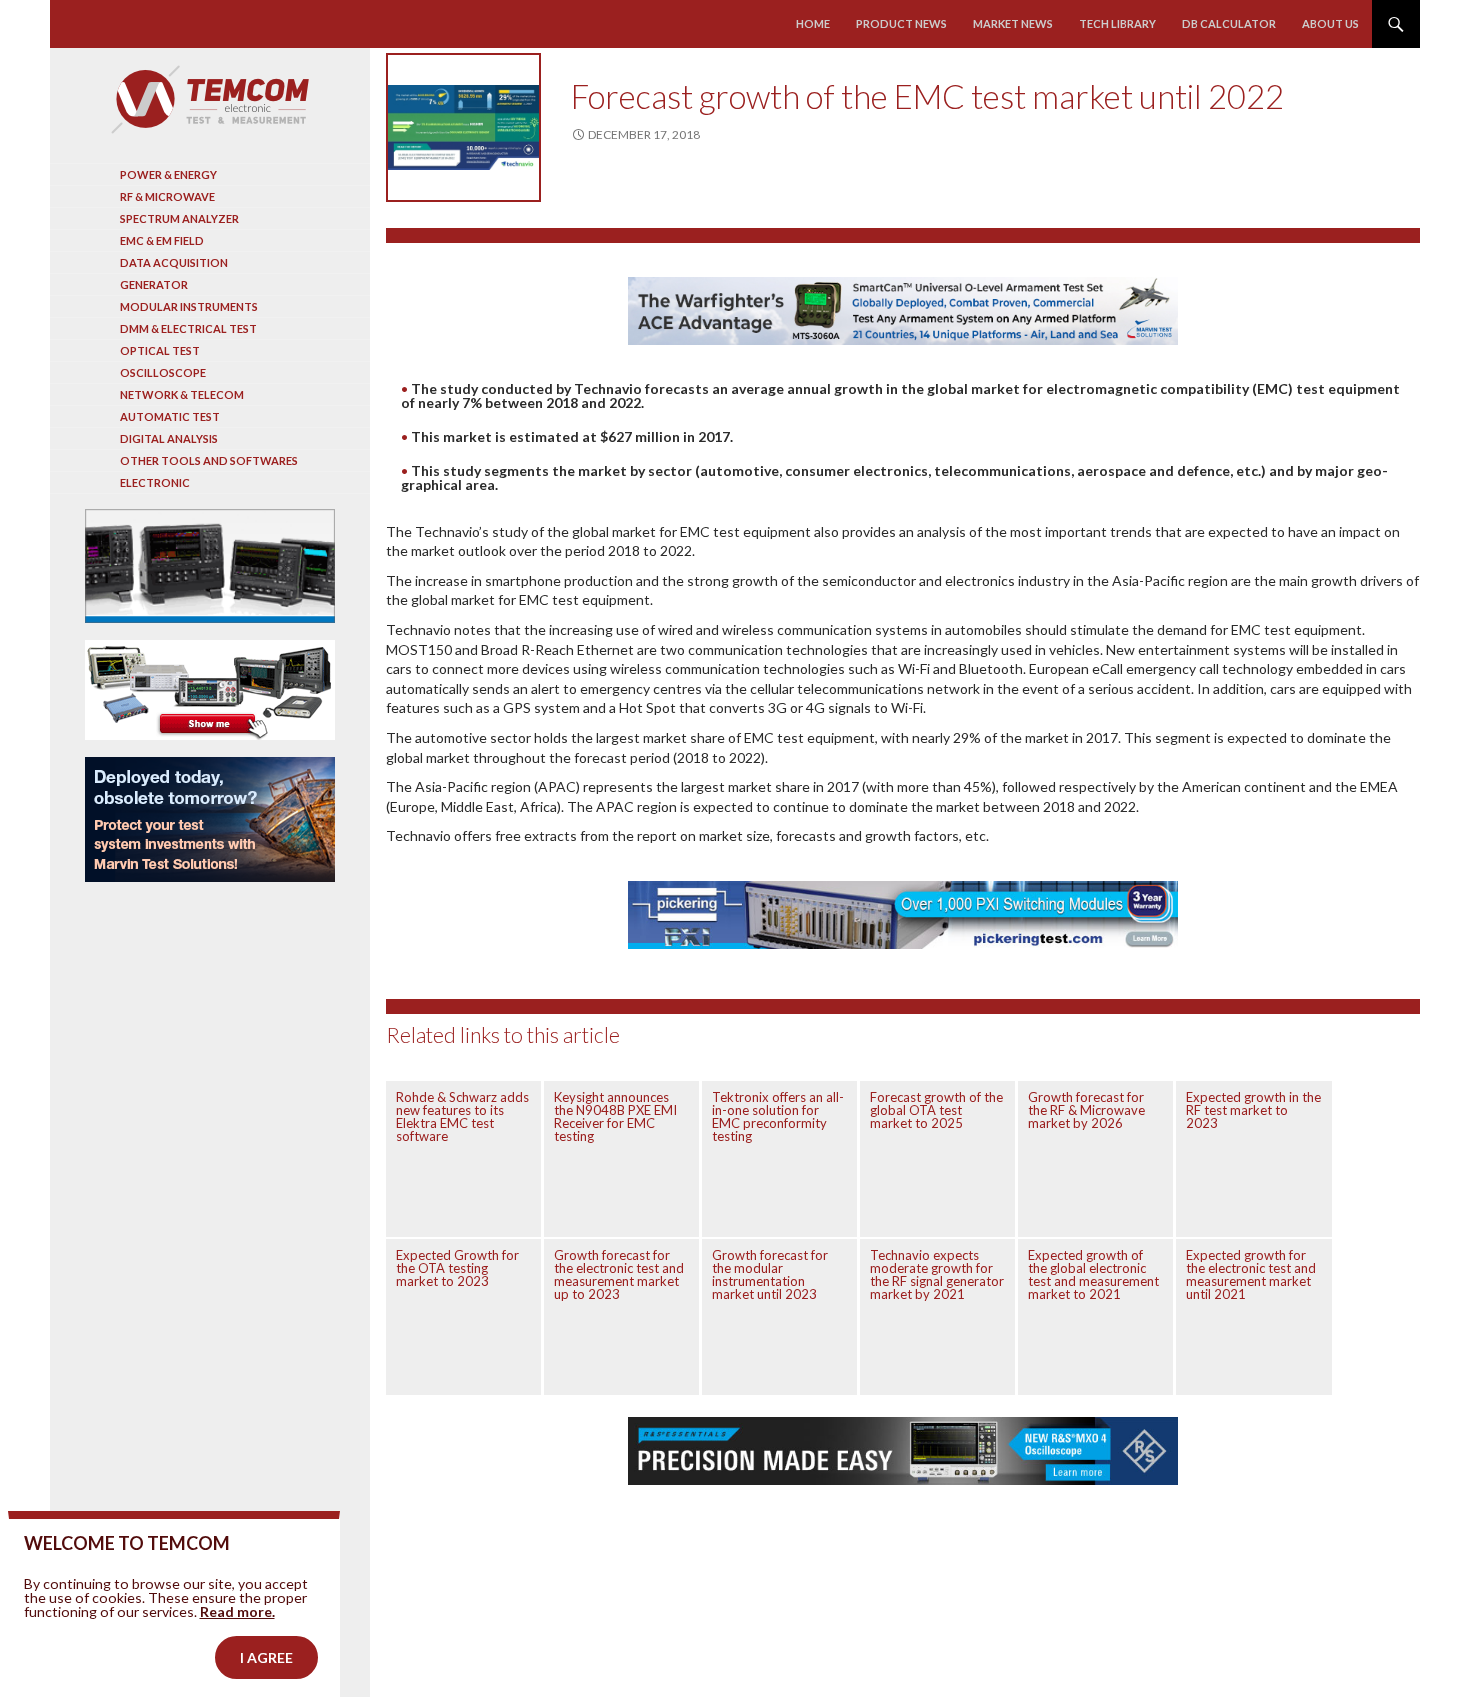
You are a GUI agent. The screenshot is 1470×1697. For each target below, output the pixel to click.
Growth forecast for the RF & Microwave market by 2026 (1086, 1110)
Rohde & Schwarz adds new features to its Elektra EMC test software (462, 1116)
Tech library (1117, 23)
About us (1330, 23)
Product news (901, 23)
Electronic (155, 482)
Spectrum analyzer (179, 218)
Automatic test (170, 416)
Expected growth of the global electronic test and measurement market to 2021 (1093, 1274)
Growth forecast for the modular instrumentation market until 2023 (770, 1274)
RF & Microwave (167, 196)
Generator (154, 284)
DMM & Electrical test (188, 328)
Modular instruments (189, 306)
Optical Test (160, 350)
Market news (1013, 23)
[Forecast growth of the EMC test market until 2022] (463, 127)
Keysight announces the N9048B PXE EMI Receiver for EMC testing (615, 1116)
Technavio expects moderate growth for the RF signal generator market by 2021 (937, 1274)
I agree (266, 1657)
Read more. (237, 1611)
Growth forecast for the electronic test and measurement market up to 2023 (619, 1274)
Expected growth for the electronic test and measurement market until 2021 (1251, 1274)
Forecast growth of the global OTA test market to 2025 (936, 1110)
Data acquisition (174, 262)
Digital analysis (169, 438)
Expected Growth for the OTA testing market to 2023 (457, 1268)
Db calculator (1229, 23)
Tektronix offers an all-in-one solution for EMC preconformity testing (778, 1116)
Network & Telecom (182, 394)
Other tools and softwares (209, 460)
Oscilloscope (163, 372)
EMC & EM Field (162, 240)
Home (813, 23)
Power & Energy (168, 174)
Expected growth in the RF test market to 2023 (1253, 1110)
